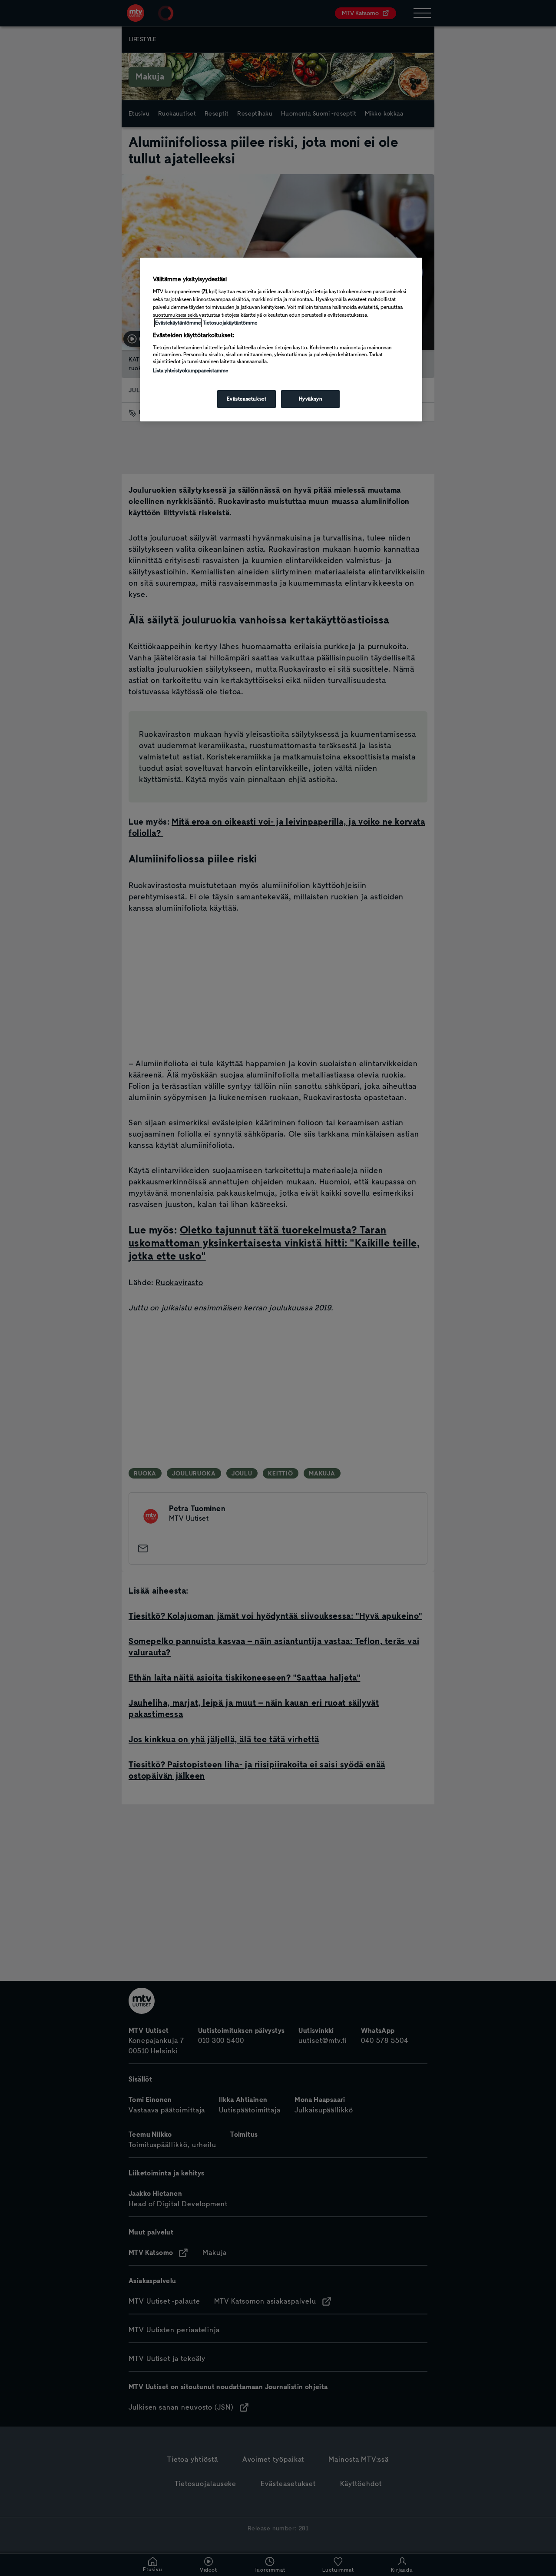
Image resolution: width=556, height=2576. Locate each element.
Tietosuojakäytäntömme (230, 323)
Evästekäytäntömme (178, 323)
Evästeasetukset (247, 399)
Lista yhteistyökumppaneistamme (190, 371)
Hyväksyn (311, 399)
